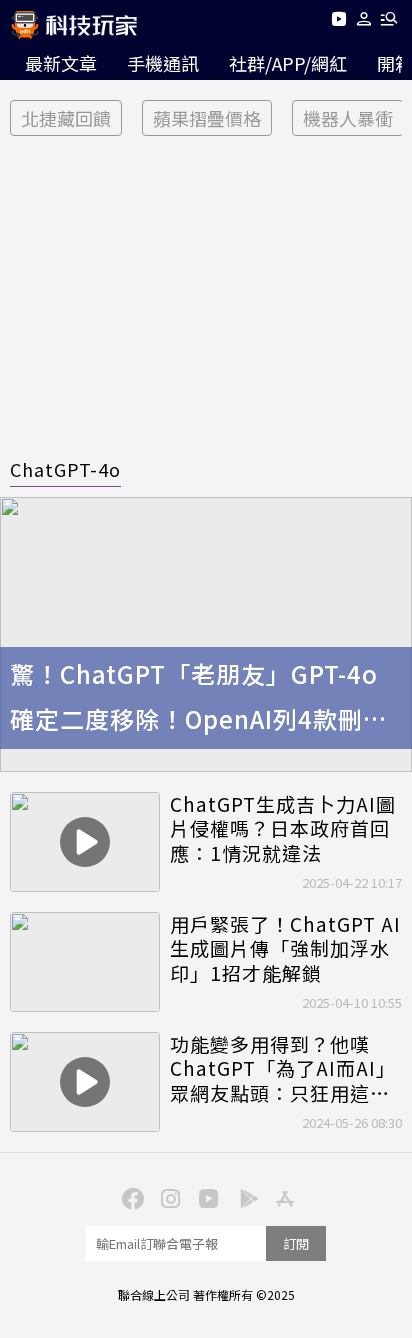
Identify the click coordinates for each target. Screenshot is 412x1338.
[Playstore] (244, 1197)
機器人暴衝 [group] (348, 118)
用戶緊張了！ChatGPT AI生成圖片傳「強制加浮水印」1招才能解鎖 (285, 949)
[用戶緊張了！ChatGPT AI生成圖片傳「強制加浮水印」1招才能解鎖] (85, 962)
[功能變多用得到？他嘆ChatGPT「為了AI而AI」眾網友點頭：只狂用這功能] (85, 1082)
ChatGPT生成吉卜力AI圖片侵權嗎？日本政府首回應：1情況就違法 (283, 829)
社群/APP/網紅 (288, 63)
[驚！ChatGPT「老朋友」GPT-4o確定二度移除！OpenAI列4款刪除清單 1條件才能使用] (206, 634)
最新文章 (61, 63)
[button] (364, 22)
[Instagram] (168, 1197)
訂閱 (296, 1243)
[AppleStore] (282, 1197)
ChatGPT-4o (65, 469)
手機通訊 (163, 63)
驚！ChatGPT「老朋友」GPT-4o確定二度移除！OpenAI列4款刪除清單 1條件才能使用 (199, 699)
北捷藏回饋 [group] (66, 118)
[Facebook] (130, 1197)
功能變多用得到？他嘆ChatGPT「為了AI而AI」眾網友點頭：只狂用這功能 (283, 1069)
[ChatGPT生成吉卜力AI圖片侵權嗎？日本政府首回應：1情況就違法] (85, 842)
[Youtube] (338, 22)
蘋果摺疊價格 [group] (207, 118)
